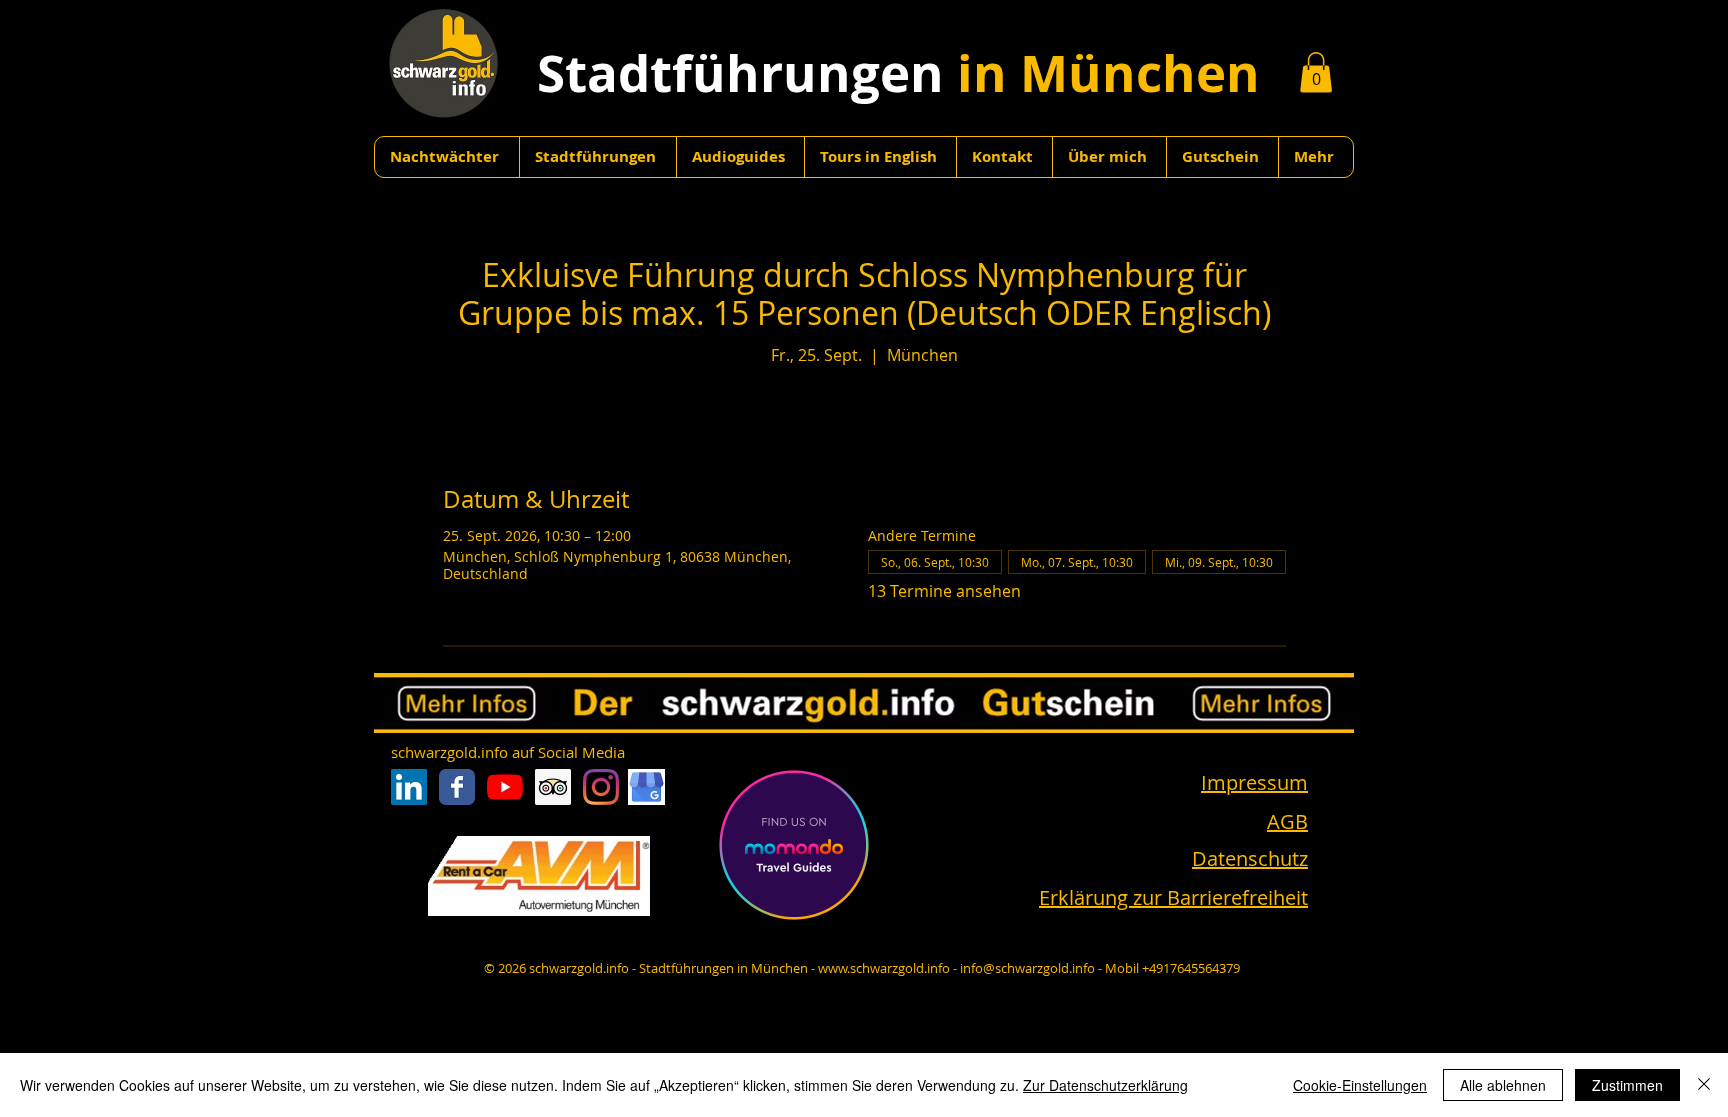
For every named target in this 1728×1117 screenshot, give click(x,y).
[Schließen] (1704, 1085)
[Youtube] (505, 787)
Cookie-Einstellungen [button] (1360, 1085)
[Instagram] (601, 787)
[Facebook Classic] (457, 787)
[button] (1316, 72)
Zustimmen (1627, 1085)
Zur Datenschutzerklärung (1105, 1085)
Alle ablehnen (1503, 1085)
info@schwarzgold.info (1027, 968)
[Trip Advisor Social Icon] (553, 787)
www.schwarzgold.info (884, 968)
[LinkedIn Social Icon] (409, 787)
